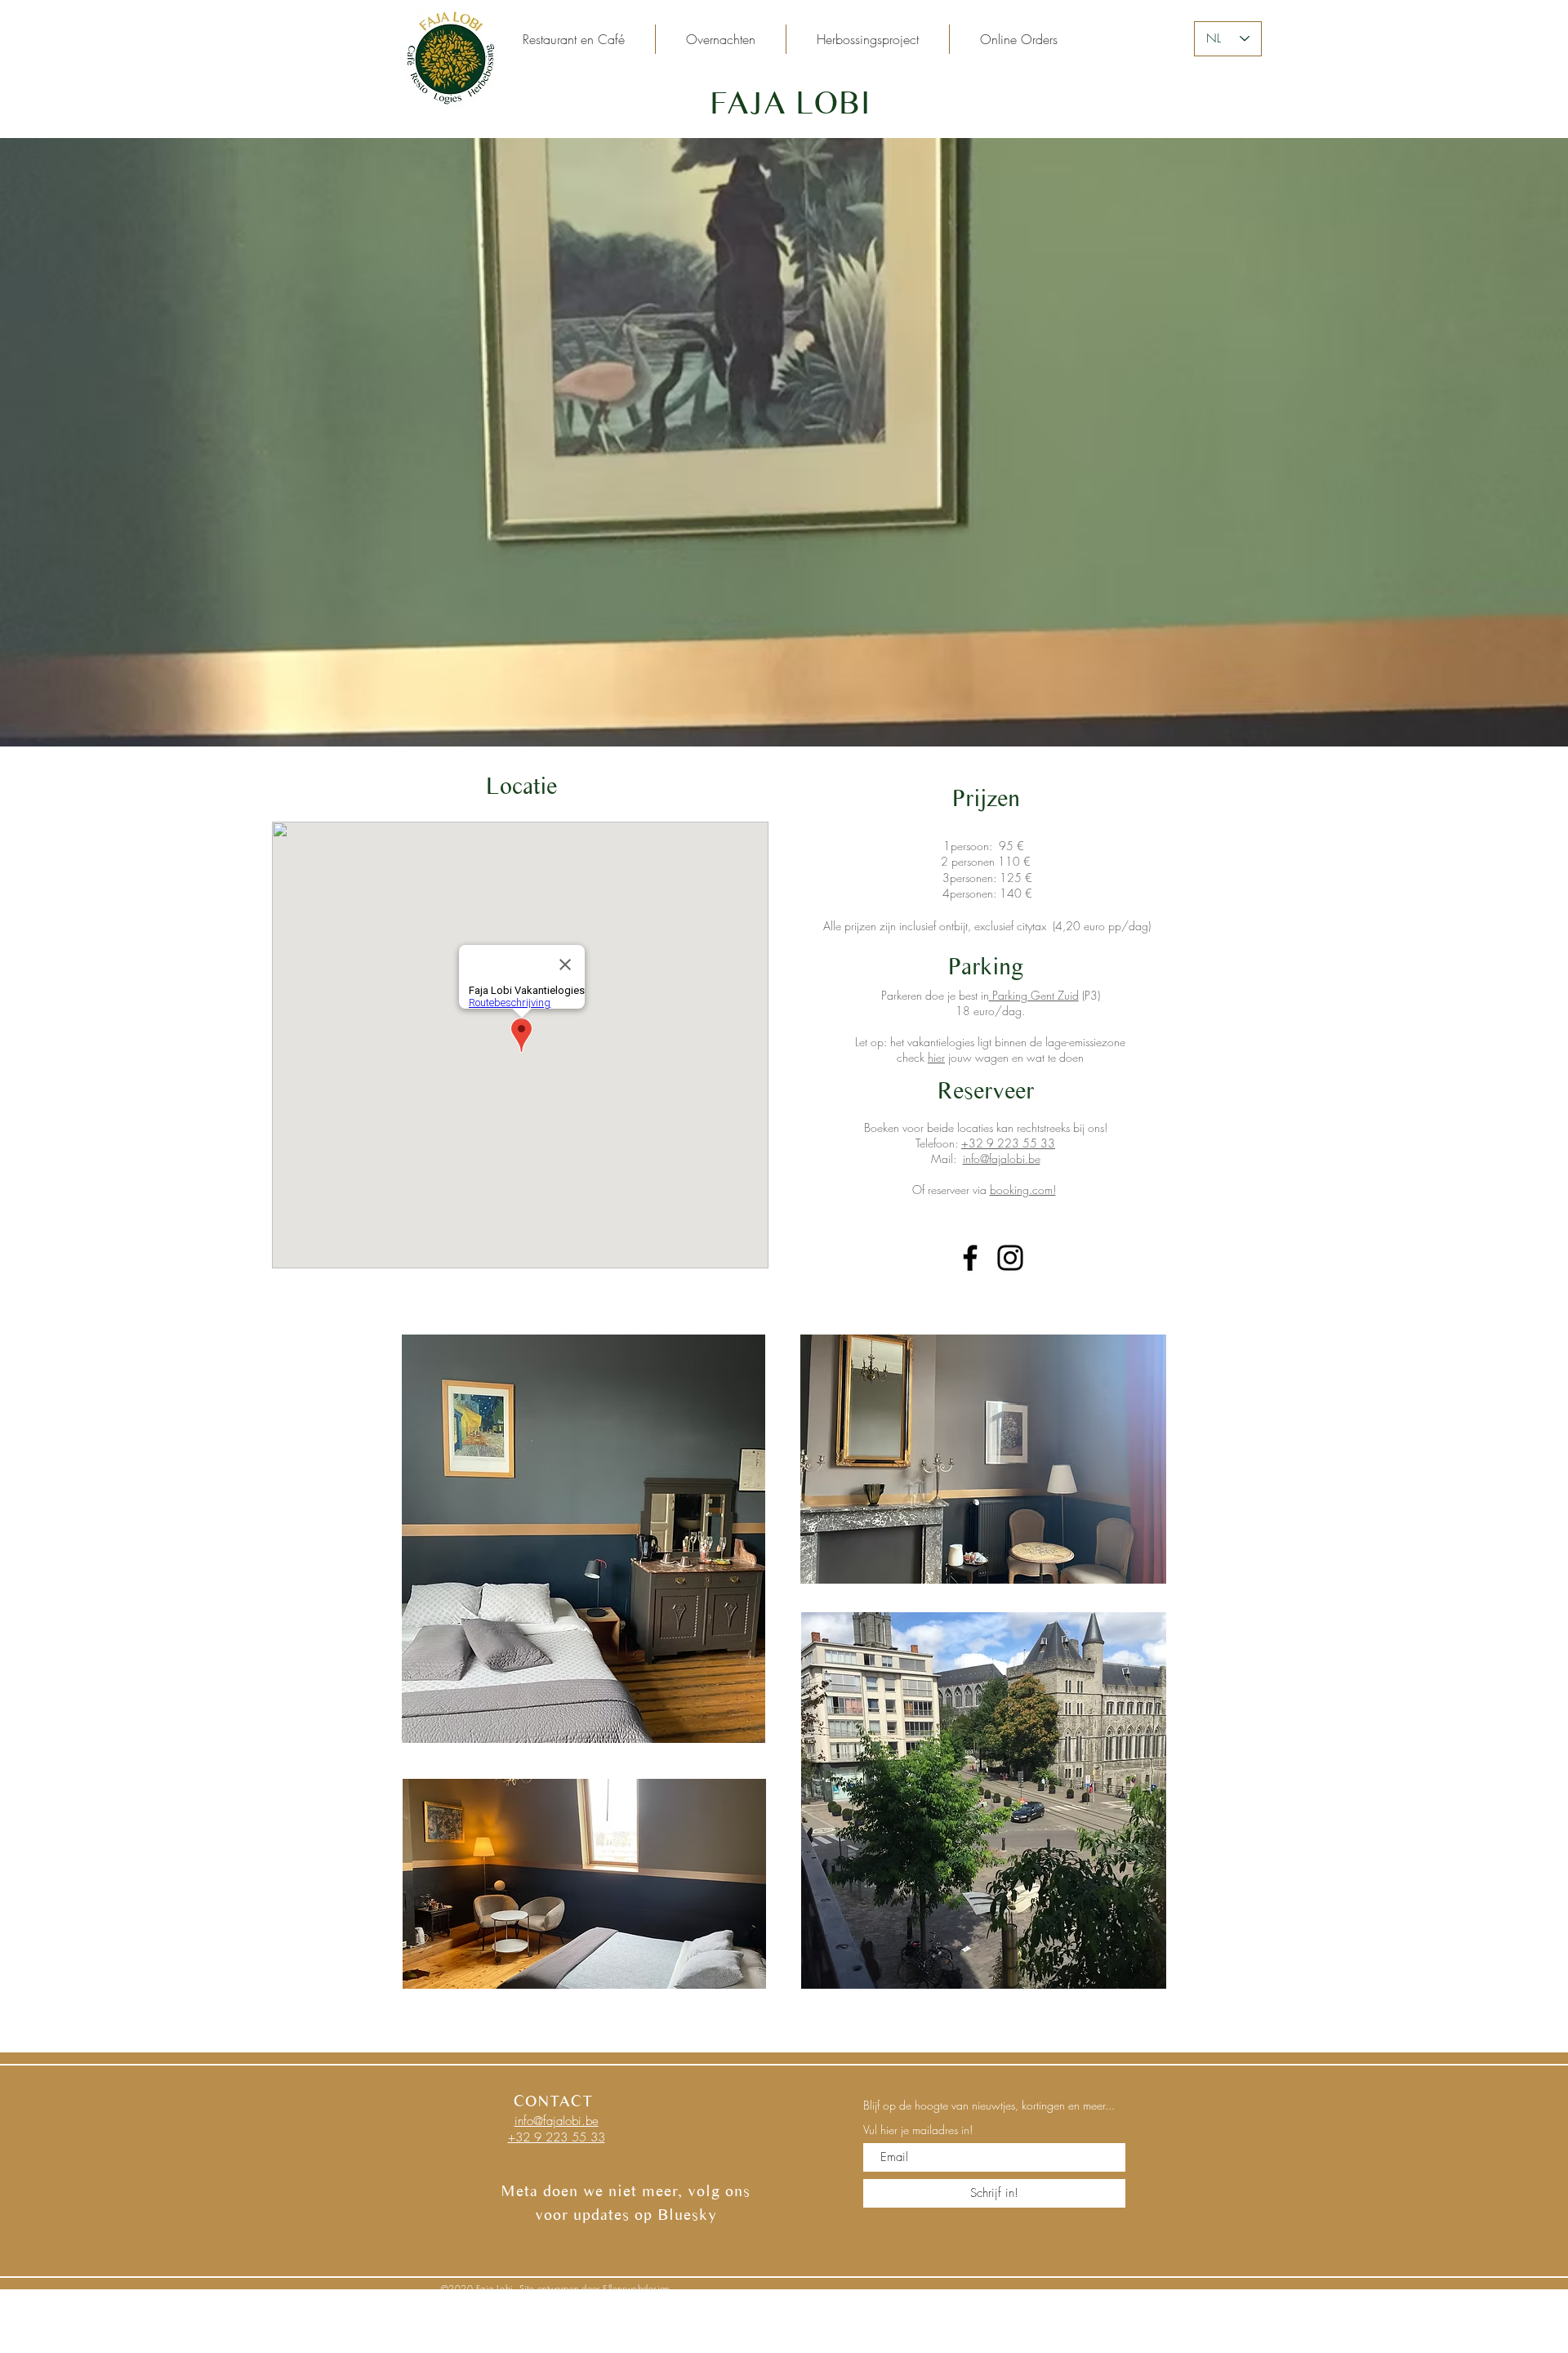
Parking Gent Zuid (1034, 995)
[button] (721, 39)
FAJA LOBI (790, 102)
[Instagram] (1010, 1258)
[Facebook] (970, 1258)
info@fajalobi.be (1002, 1159)
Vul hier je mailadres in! (918, 2130)
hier (936, 1057)
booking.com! (1023, 1190)
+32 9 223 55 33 (1008, 1143)
